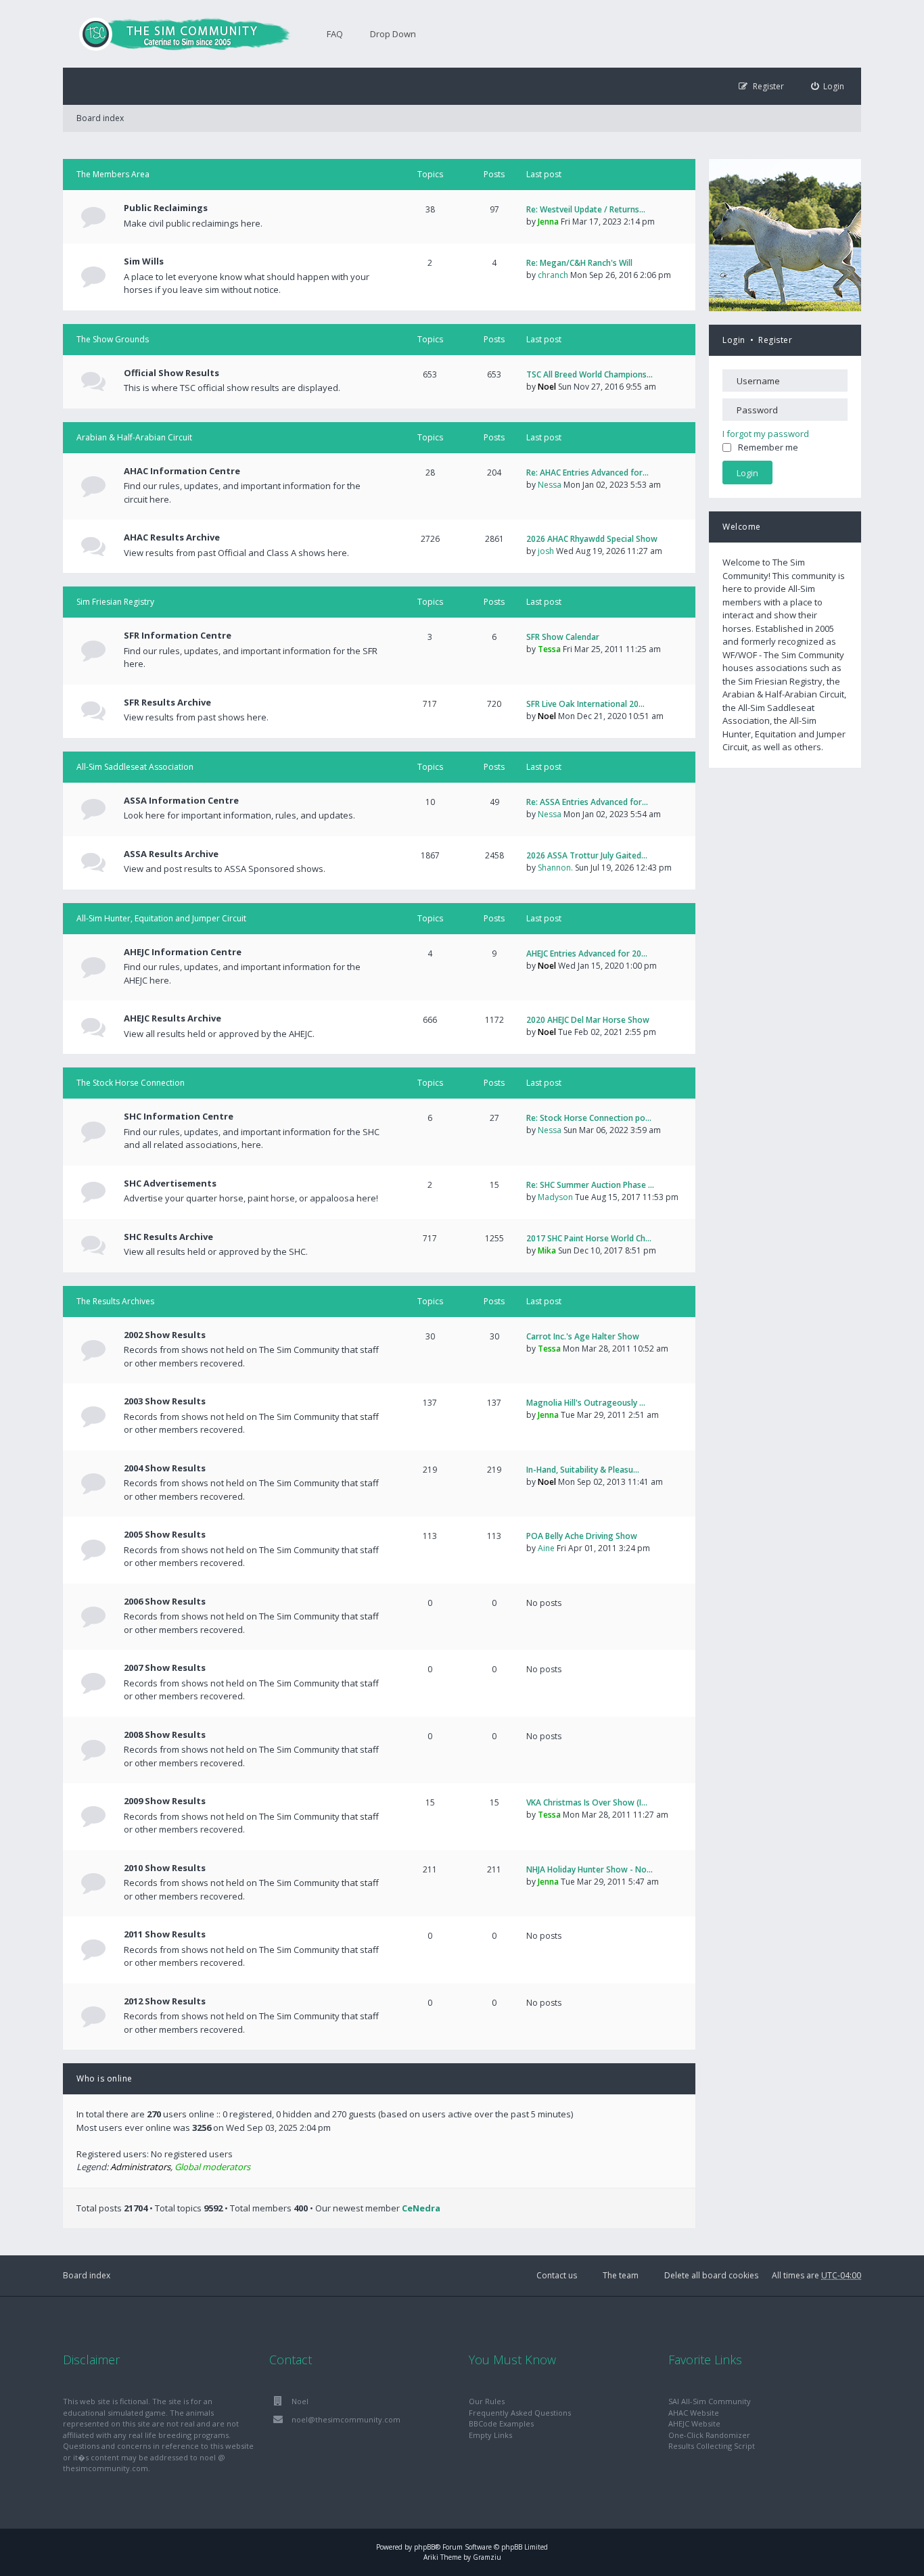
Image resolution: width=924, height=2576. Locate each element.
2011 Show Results (165, 1934)
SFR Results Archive (167, 702)
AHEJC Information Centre (183, 952)
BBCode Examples (501, 2423)
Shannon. (555, 868)
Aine (546, 1548)
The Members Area (113, 174)
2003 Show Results (165, 1401)
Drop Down (393, 34)
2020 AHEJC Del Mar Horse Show (588, 1020)
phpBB (424, 2547)
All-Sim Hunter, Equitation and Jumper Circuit (161, 918)
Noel (547, 387)
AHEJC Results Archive (172, 1018)
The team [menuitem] (621, 2275)
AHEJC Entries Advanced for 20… (587, 953)
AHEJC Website (694, 2423)
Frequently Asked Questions (520, 2413)
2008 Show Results (165, 1734)
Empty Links (490, 2435)
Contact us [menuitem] (557, 2275)
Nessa (550, 485)
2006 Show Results (165, 1601)
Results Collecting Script (712, 2446)
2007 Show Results (165, 1667)
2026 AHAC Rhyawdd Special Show (592, 539)
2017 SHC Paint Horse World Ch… (589, 1238)
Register (775, 340)
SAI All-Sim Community (710, 2401)
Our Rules (487, 2401)
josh (546, 551)
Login (734, 340)
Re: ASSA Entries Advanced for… (587, 802)
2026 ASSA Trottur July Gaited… (587, 855)
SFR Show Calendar (563, 637)
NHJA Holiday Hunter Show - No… (590, 1869)
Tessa (549, 649)
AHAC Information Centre (182, 471)
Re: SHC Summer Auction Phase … (590, 1185)
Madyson (555, 1197)
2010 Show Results (165, 1868)
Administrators (140, 2167)
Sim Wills (144, 261)
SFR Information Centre (178, 635)
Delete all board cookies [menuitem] (711, 2275)
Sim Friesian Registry (115, 602)
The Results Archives (115, 1301)
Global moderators (212, 2167)
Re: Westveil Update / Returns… (586, 209)
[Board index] (178, 34)
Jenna (548, 222)
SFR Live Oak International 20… (585, 704)
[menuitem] (828, 86)
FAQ (335, 34)
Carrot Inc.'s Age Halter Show (583, 1336)
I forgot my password (766, 434)
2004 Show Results (165, 1468)
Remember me (768, 447)
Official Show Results (171, 373)
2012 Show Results (165, 2001)
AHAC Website (694, 2413)
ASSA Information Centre (181, 800)
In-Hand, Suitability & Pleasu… (583, 1470)
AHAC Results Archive (172, 537)
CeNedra (421, 2208)
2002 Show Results (165, 1335)
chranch (553, 275)
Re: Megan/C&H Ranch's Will (579, 263)
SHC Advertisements (170, 1183)
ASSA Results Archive (171, 854)
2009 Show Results (165, 1801)
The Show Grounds (113, 339)
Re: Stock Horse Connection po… (589, 1118)
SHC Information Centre (179, 1116)
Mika (547, 1250)
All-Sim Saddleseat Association (135, 767)
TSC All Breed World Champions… (590, 374)
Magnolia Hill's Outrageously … (586, 1403)
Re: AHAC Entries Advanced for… (587, 473)
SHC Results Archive (168, 1237)
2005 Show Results (165, 1534)
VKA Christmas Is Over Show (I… (587, 1802)
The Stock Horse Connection (131, 1083)
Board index (87, 2275)
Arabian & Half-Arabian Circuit (134, 437)
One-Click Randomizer (709, 2435)
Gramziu (487, 2557)
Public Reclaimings (166, 208)
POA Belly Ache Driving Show (582, 1536)
